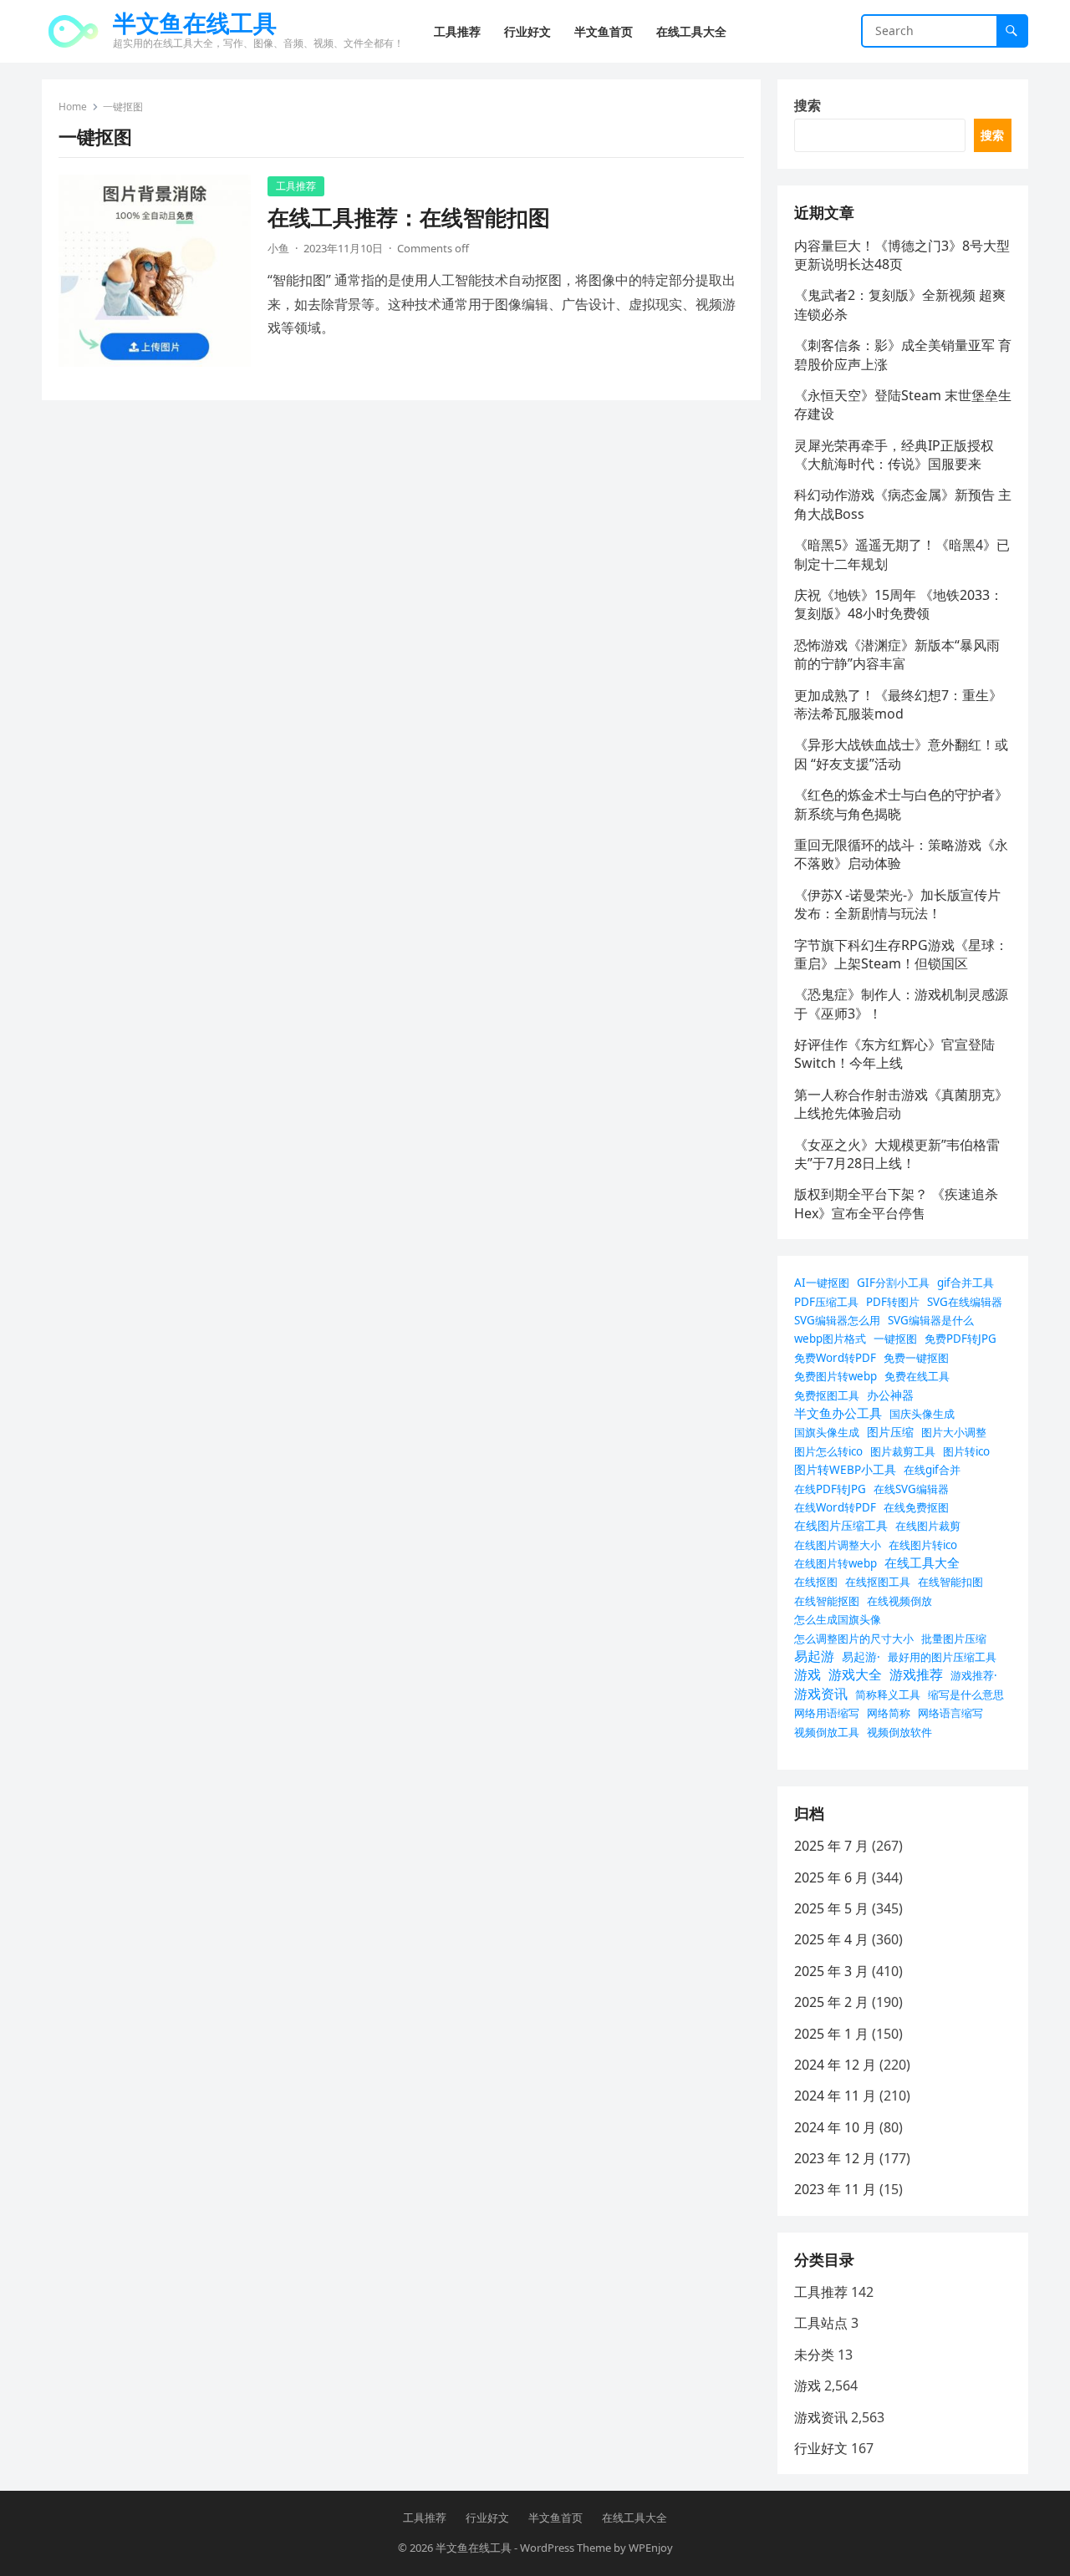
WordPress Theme (566, 2548)
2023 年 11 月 (835, 2189)
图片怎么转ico (828, 1451)
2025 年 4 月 (831, 1939)
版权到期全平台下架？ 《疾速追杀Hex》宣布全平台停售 (896, 1203)
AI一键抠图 (822, 1283)
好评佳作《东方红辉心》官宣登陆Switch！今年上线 (894, 1054)
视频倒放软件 (899, 1732)
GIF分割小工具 (893, 1283)
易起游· (861, 1656)
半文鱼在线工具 (195, 23)
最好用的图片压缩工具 (942, 1657)
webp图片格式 (830, 1339)
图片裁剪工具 (903, 1451)
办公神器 (890, 1395)
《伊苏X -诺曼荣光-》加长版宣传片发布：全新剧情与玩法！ (897, 904)
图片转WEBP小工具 (845, 1469)
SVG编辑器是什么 (931, 1320)
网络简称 (889, 1713)
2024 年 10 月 (835, 2127)
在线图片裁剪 (928, 1526)
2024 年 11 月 (835, 2096)
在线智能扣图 (950, 1582)
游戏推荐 (916, 1674)
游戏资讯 (821, 1694)
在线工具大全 (922, 1562)
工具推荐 (296, 186)
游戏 (808, 1674)
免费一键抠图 (916, 1358)
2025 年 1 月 (831, 2034)
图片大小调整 (954, 1432)
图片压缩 (890, 1432)
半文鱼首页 (555, 2518)
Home (73, 107)
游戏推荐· (974, 1675)
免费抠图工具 (827, 1395)
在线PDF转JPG (830, 1489)
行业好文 (821, 2448)
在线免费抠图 (916, 1507)
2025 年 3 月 (831, 1971)
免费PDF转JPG (960, 1339)
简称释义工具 (888, 1694)
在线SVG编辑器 (911, 1489)
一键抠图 (895, 1339)
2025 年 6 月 (831, 1877)
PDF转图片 (893, 1302)
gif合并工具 (966, 1283)
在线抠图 (816, 1582)
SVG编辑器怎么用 (837, 1320)
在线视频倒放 (899, 1601)
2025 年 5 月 (831, 1908)
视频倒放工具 (827, 1732)
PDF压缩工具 (826, 1302)
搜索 (808, 105)
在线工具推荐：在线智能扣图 (409, 218)
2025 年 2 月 (831, 2002)
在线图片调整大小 (838, 1545)
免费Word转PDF (835, 1358)
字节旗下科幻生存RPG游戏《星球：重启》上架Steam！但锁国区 (901, 954)
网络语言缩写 (950, 1713)
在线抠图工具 (878, 1582)
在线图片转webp (836, 1563)
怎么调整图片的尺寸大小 (854, 1639)
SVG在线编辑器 (965, 1302)
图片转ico (966, 1451)
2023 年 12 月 (835, 2158)
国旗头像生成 (827, 1432)
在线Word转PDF (835, 1507)
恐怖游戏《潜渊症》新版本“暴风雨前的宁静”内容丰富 (897, 654)
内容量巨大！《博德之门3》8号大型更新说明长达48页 (902, 255)
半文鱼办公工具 (838, 1413)
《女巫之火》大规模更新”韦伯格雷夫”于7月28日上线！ (897, 1154)
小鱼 (278, 248)
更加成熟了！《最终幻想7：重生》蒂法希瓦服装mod (898, 704)
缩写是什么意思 (966, 1694)
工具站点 (821, 2323)
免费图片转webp (836, 1376)
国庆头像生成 (922, 1414)
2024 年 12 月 (835, 2065)
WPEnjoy (651, 2548)
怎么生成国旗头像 (838, 1619)
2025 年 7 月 (831, 1846)
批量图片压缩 (954, 1639)
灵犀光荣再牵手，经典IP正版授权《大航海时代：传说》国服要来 (894, 455)
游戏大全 (855, 1674)
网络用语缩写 (827, 1713)
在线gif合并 (932, 1470)
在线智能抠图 (827, 1601)
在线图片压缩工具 (841, 1525)
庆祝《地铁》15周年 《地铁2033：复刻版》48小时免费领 (899, 604)
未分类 (814, 2355)
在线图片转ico (923, 1545)
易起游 (814, 1656)
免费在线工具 (917, 1376)
